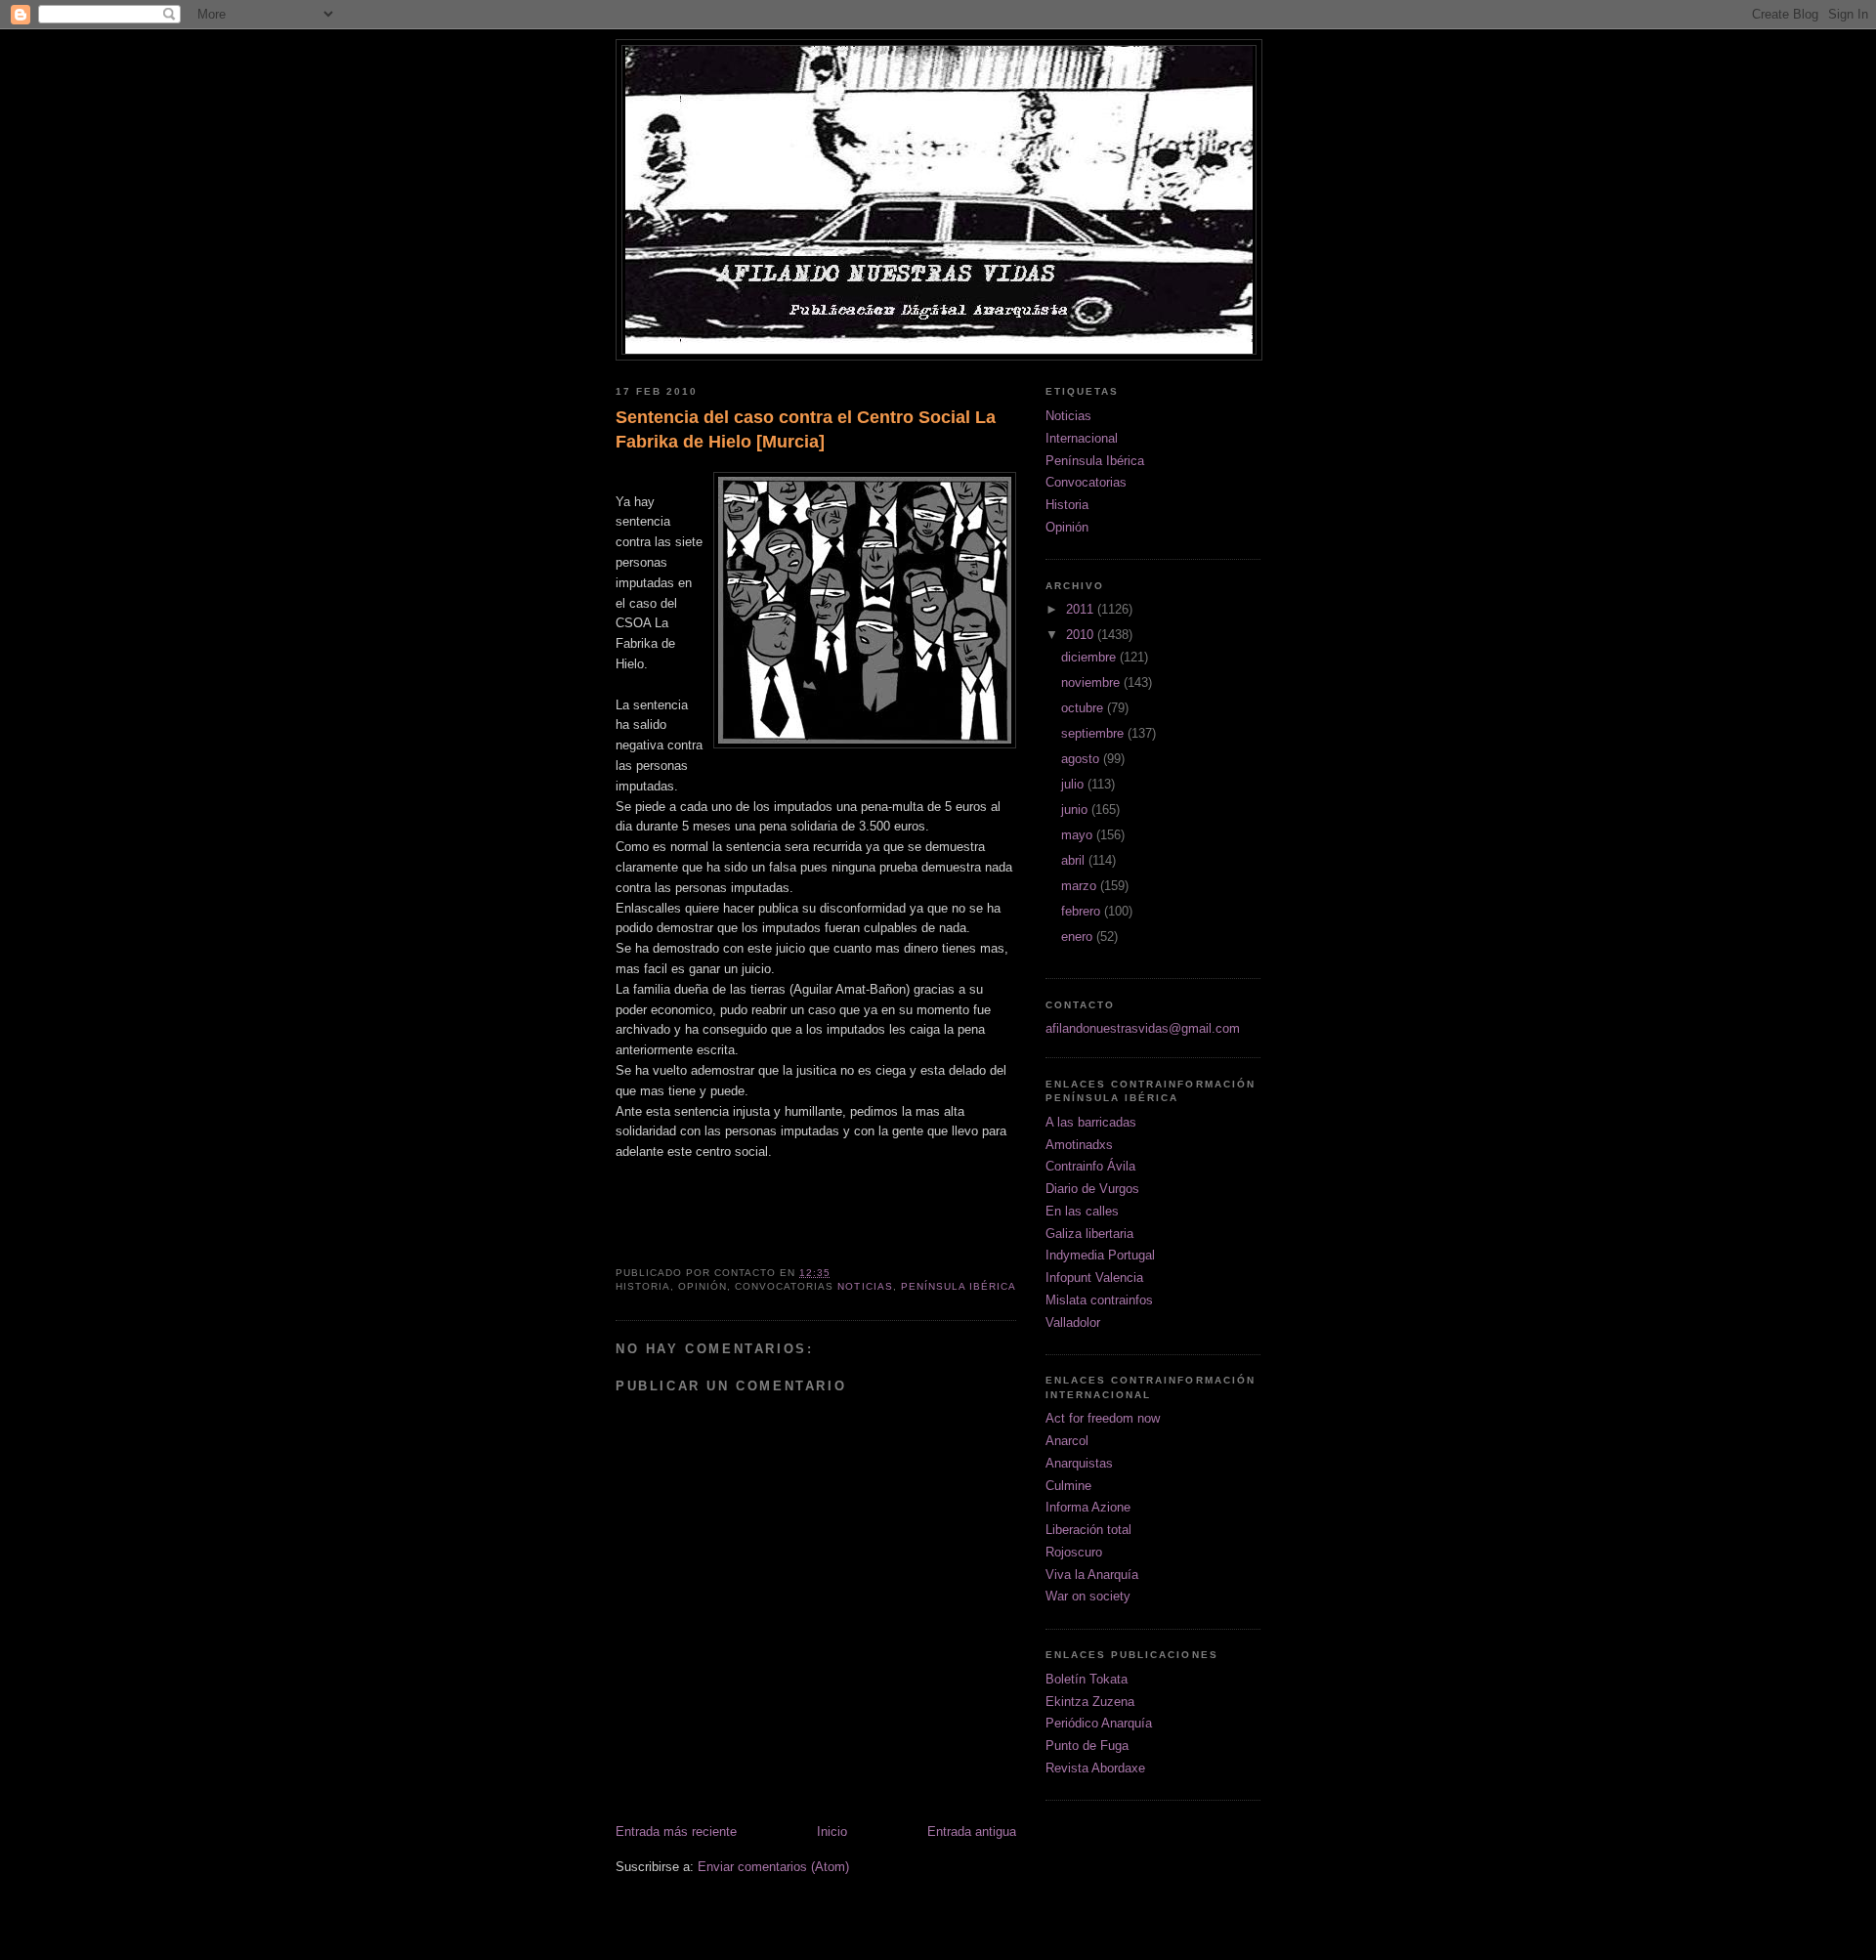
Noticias (865, 1286)
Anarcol (1067, 1441)
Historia (1067, 505)
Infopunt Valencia (1094, 1278)
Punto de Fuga (1087, 1746)
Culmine (1068, 1486)
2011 (1082, 609)
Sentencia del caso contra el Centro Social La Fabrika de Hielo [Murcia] (806, 429)
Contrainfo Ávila (1090, 1166)
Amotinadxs (1079, 1145)
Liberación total (1088, 1530)
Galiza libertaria (1089, 1234)
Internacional (1082, 438)
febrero (1083, 911)
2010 (1082, 635)
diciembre (1090, 657)
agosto (1082, 759)
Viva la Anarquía (1092, 1575)
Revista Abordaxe (1095, 1768)
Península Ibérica (959, 1286)
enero (1079, 937)
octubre (1084, 708)
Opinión (1067, 527)
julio (1074, 784)
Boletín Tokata (1087, 1679)
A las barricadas (1091, 1122)
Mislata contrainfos (1099, 1300)
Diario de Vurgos (1092, 1189)
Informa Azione (1088, 1507)
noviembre (1092, 682)
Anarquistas (1079, 1463)
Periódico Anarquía (1099, 1723)
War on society (1088, 1596)
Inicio (832, 1832)
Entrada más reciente (676, 1832)
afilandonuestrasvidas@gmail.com (1143, 1028)
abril (1075, 860)
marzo (1081, 886)
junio (1076, 810)
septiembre (1094, 733)
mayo (1079, 835)
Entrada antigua (972, 1832)
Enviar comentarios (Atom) (773, 1867)
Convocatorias (1086, 482)
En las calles (1082, 1211)
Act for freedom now (1103, 1418)
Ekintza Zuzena (1090, 1702)
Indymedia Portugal (1100, 1255)
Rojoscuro (1074, 1552)
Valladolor (1073, 1322)
